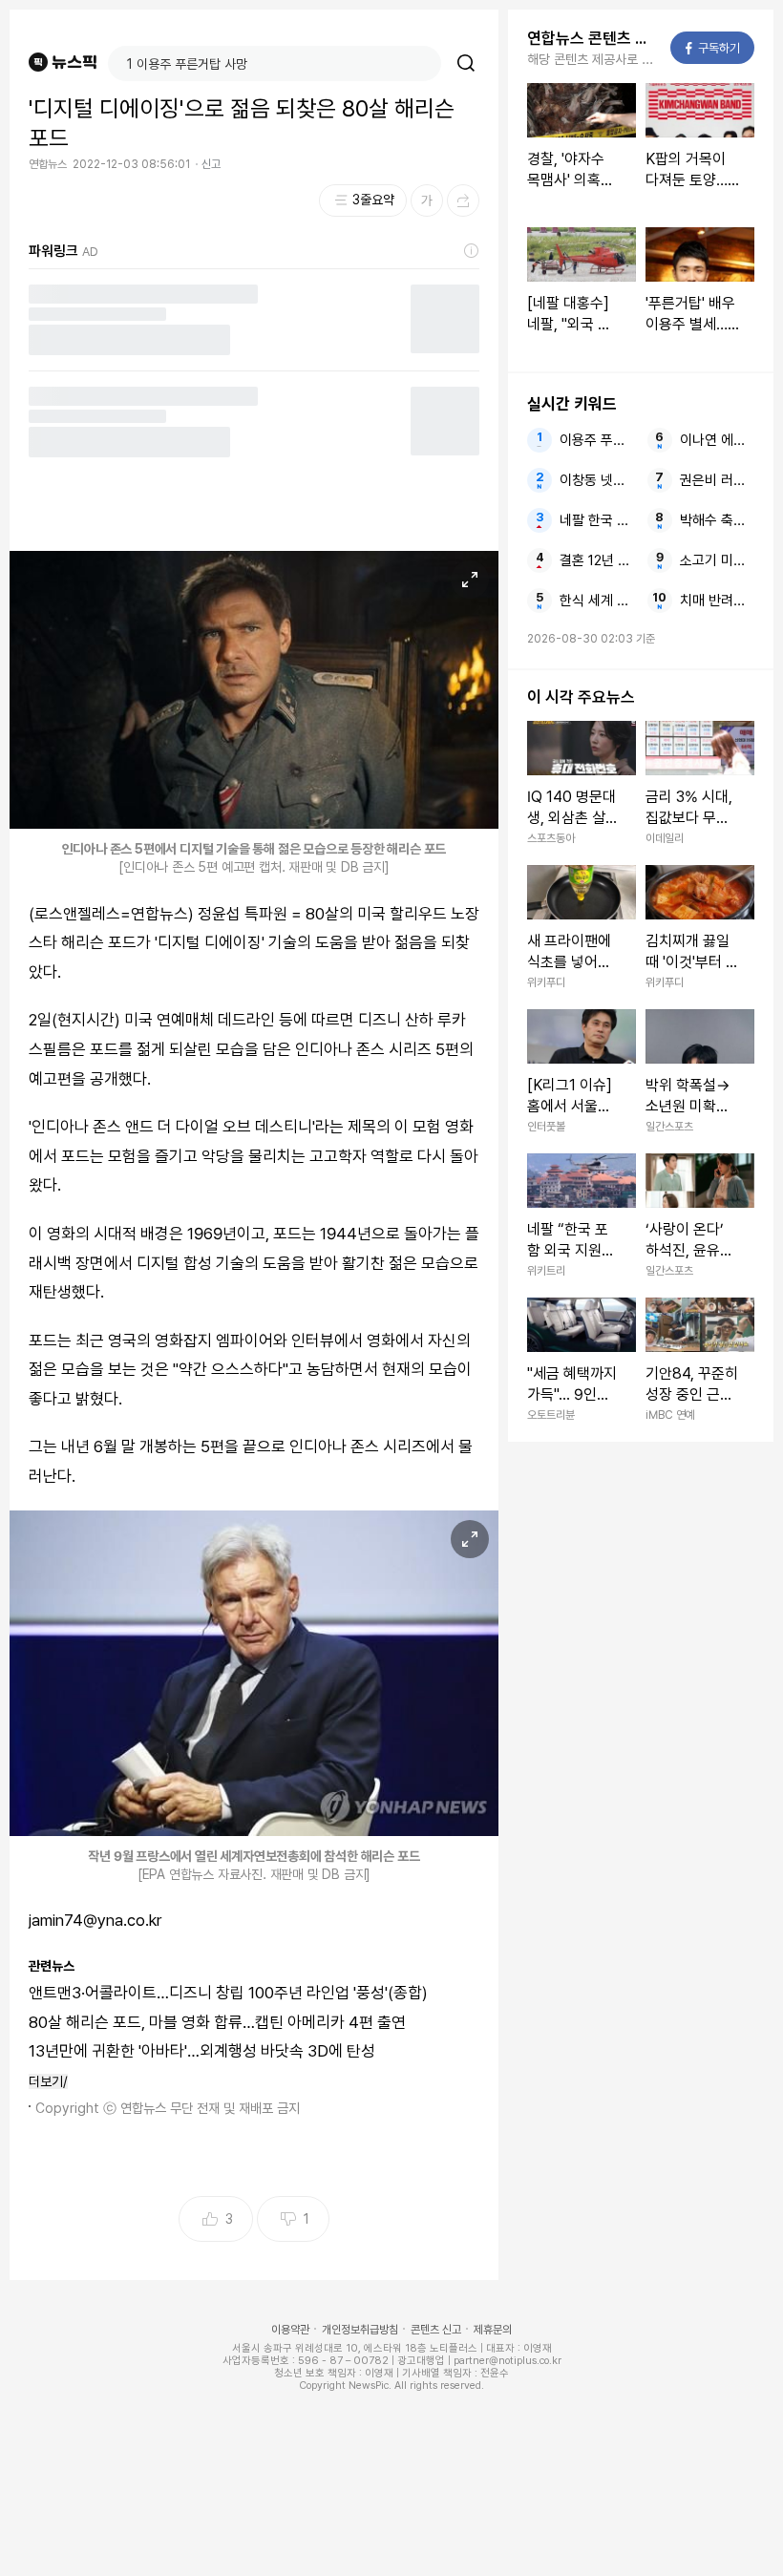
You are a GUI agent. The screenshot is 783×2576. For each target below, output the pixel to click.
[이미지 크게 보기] (470, 580)
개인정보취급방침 (360, 2330)
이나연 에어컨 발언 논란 (718, 440)
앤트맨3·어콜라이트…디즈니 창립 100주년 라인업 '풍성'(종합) (228, 1993)
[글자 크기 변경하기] (427, 201)
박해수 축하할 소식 (718, 520)
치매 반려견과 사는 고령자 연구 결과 (718, 601)
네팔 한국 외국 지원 (597, 520)
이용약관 (290, 2330)
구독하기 (713, 48)
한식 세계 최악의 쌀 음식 (597, 601)
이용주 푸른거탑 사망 (597, 440)
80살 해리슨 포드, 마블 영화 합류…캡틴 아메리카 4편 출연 (217, 2022)
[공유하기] (463, 201)
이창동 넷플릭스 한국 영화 (597, 480)
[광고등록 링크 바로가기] (472, 251)
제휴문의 (493, 2330)
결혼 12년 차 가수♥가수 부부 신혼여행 (597, 560)
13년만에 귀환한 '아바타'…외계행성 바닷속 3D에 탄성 (202, 2051)
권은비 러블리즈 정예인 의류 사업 (718, 480)
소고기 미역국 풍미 (718, 560)
